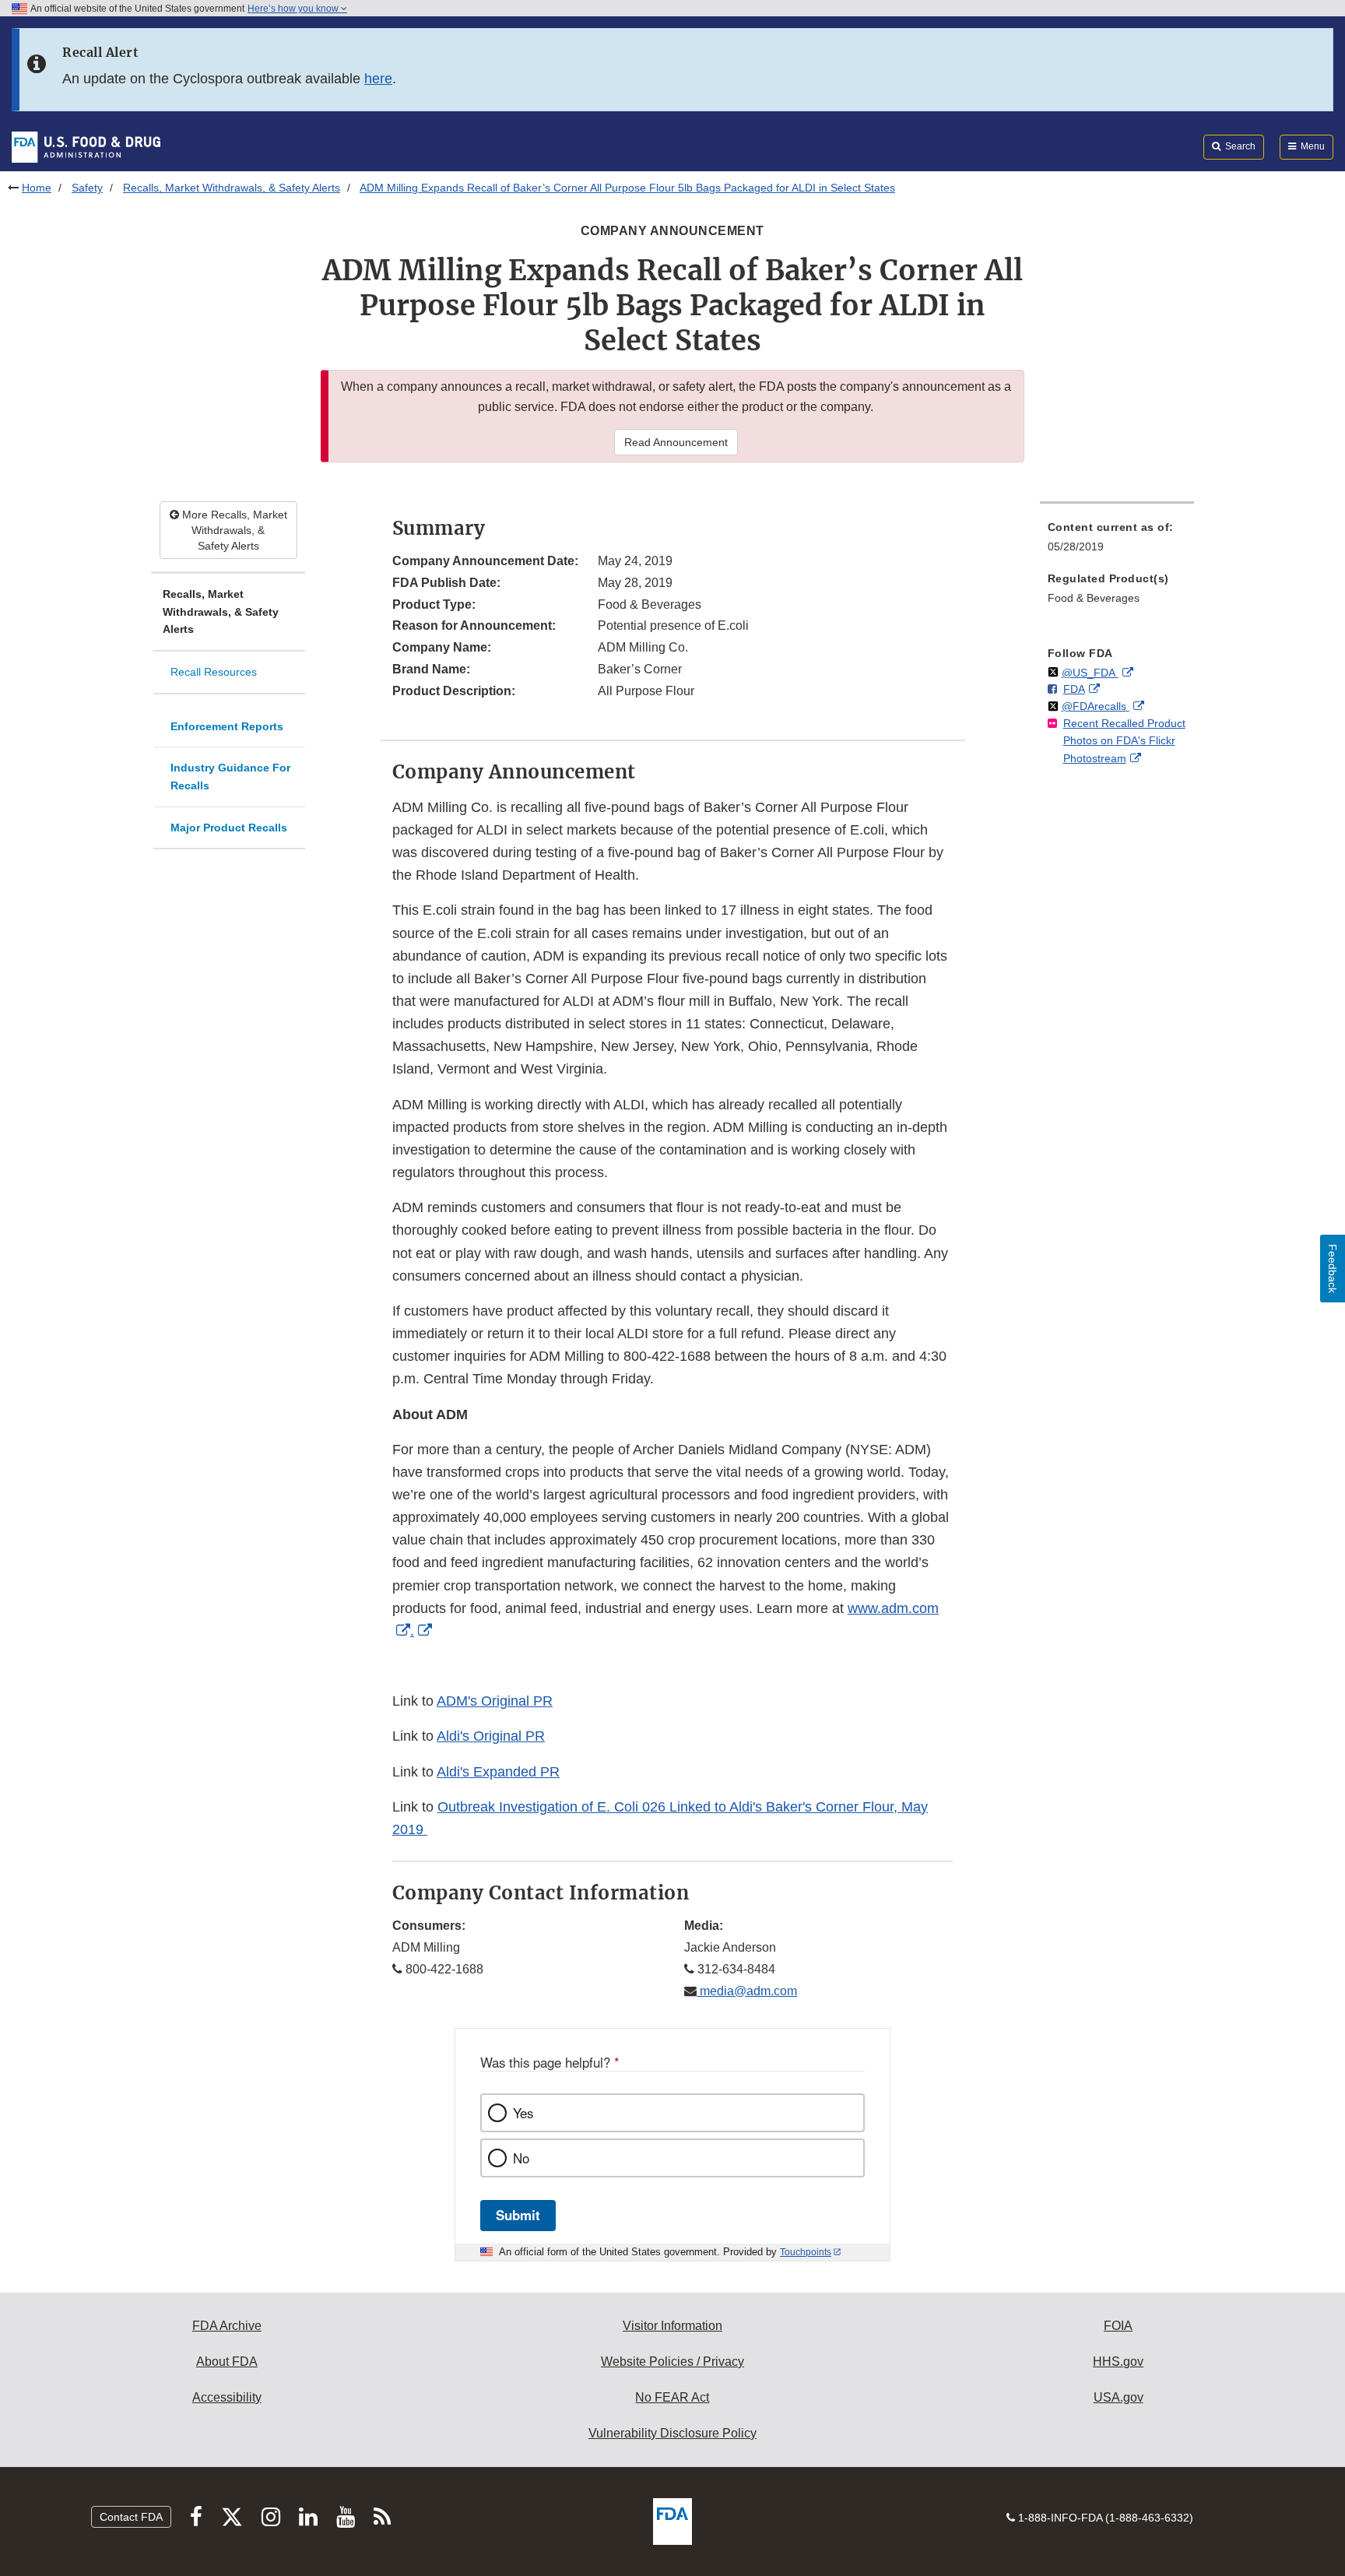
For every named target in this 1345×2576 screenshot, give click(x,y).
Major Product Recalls (229, 828)
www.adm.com (893, 1608)
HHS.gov (1118, 2362)
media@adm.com (747, 1991)
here (378, 79)
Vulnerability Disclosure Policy (672, 2433)
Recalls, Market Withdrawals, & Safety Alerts (232, 188)
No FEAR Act (672, 2397)
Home (37, 188)
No (521, 2158)
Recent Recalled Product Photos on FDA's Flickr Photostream (1124, 741)
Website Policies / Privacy (672, 2362)
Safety (87, 188)
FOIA (1118, 2326)
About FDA (227, 2362)
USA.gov (1118, 2397)
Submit (518, 2215)
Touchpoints (806, 2252)
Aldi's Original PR (491, 1736)
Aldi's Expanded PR (498, 1772)
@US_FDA (1090, 673)
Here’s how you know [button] (294, 9)
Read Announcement (676, 442)
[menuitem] (1117, 541)
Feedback (1333, 1269)
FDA (1074, 689)
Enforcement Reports (227, 726)
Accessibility (227, 2397)
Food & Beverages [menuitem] (1094, 598)
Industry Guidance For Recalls (230, 777)
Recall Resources (214, 672)
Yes (523, 2113)
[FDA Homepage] (86, 146)
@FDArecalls (1096, 706)
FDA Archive (227, 2326)
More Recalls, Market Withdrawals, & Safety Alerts (233, 530)
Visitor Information (672, 2326)
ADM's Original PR (495, 1701)
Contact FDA (131, 2517)
